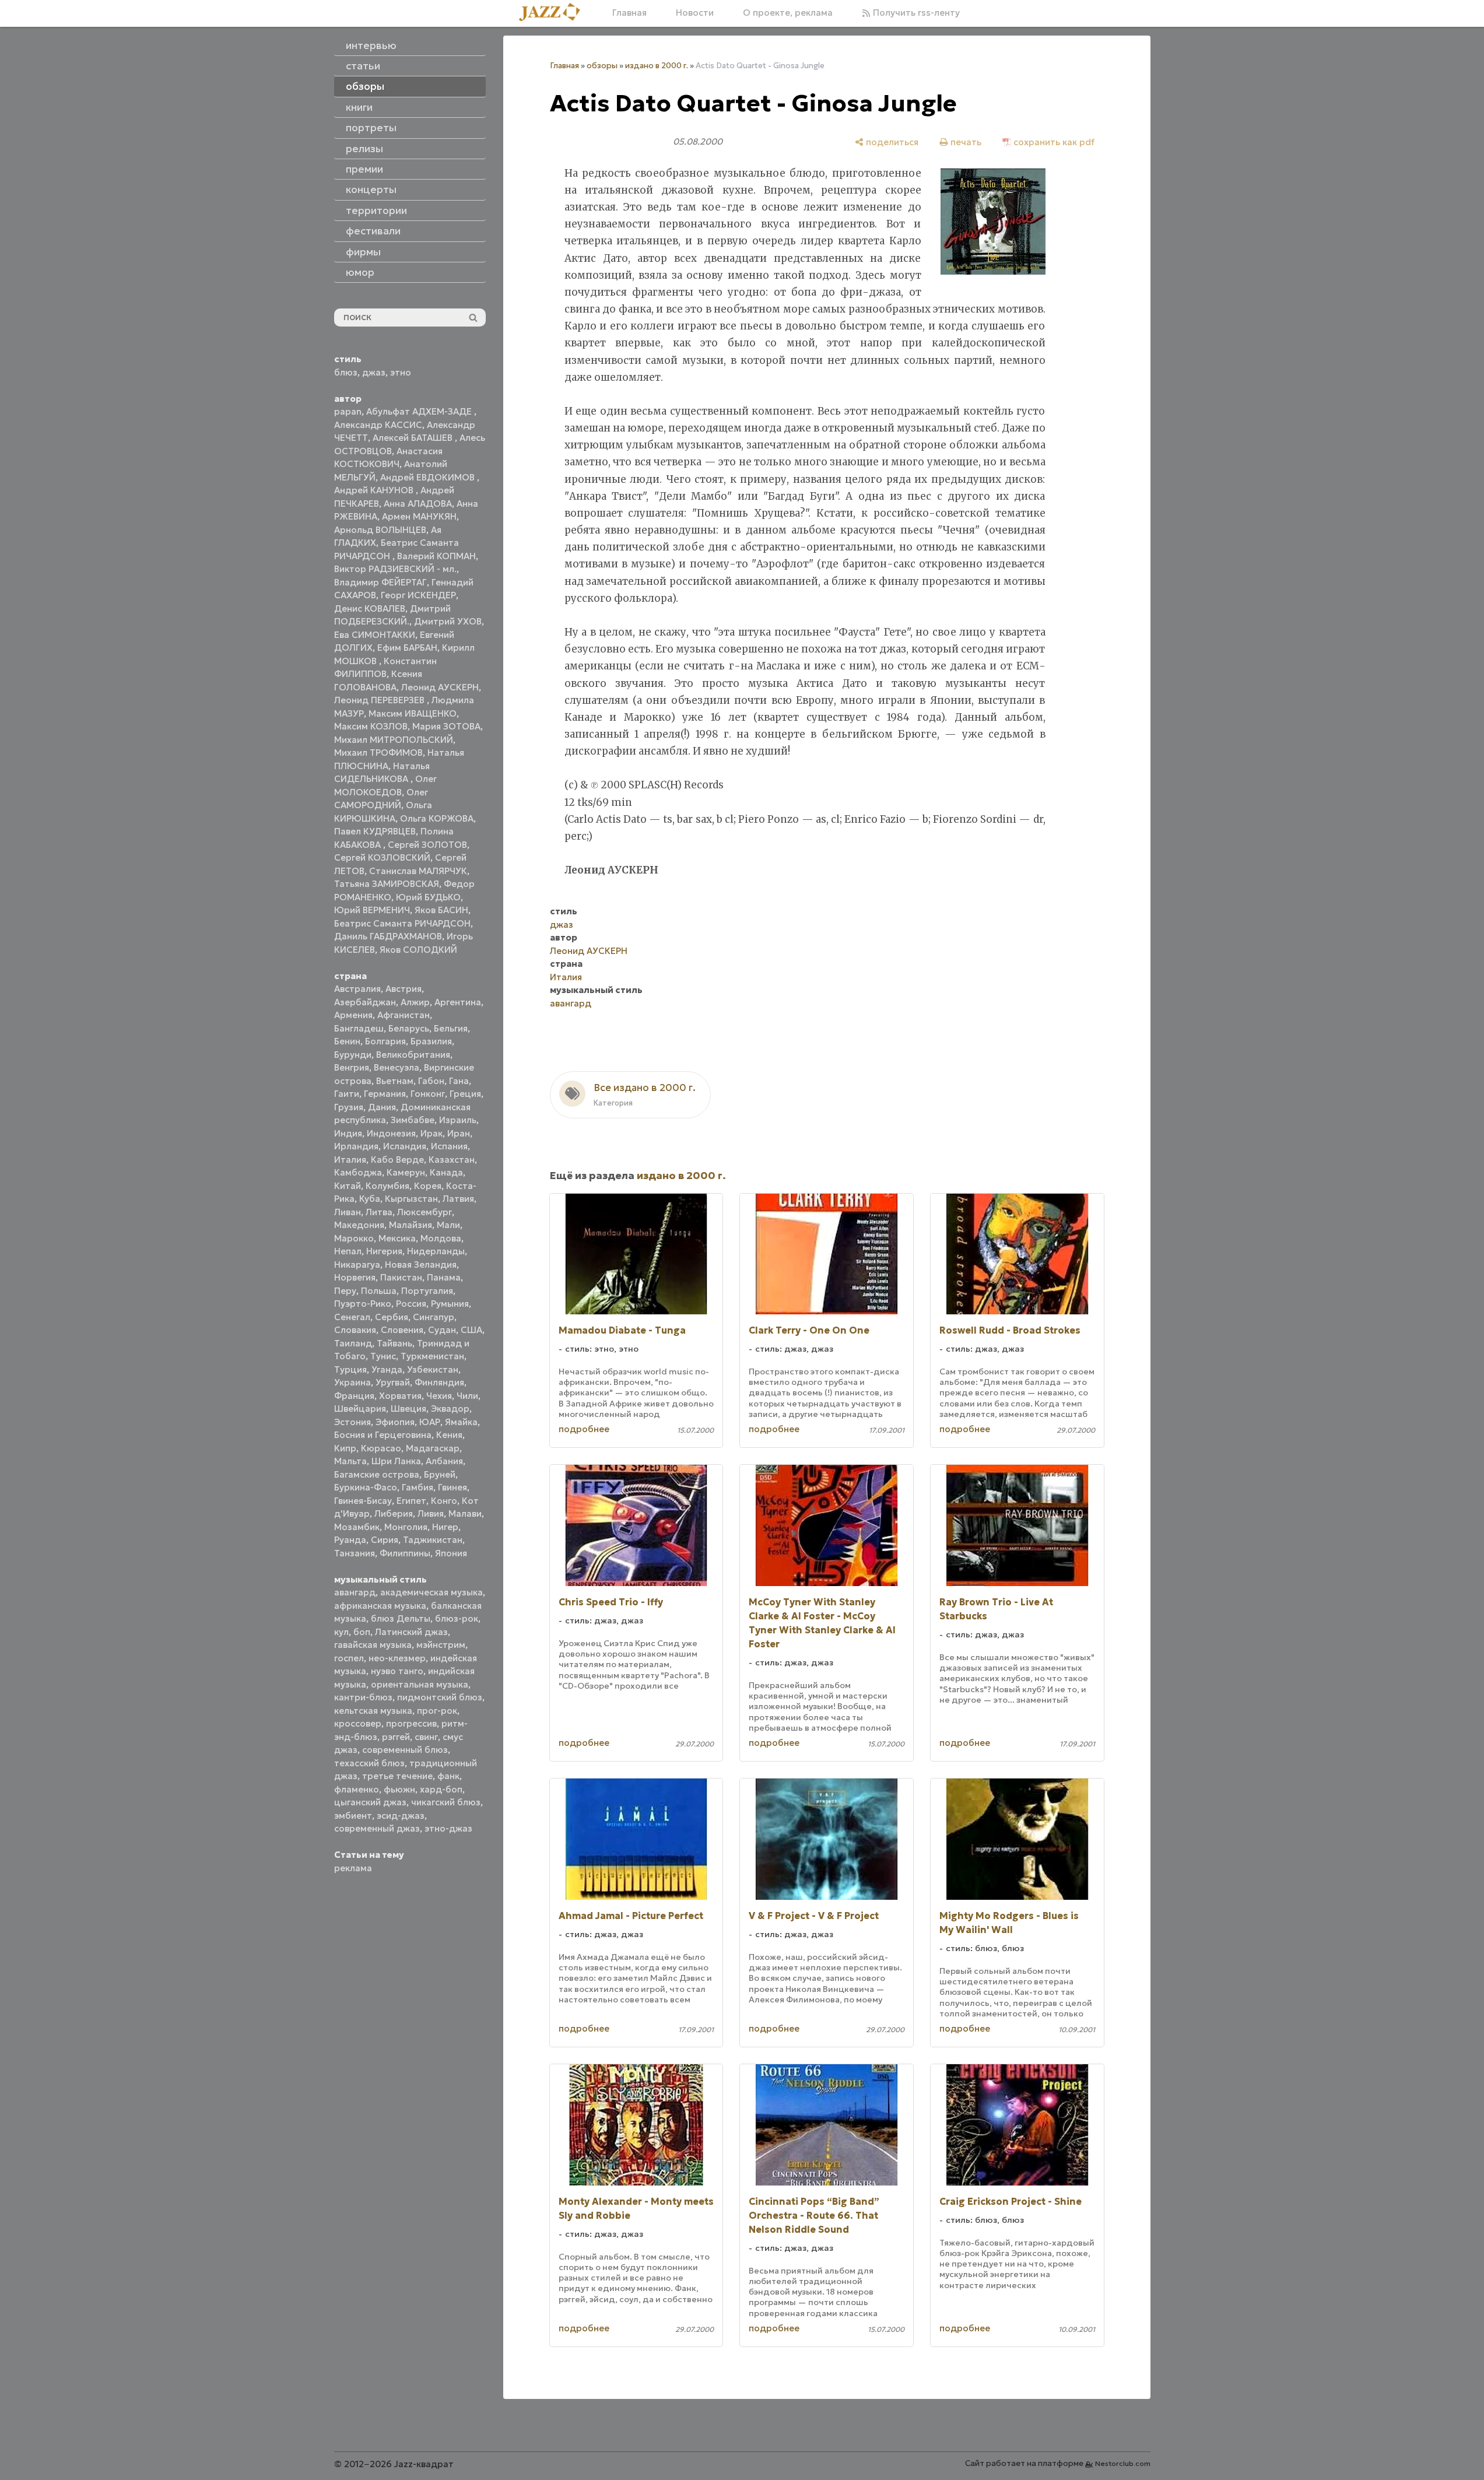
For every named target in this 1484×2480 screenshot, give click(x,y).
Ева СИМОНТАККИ (375, 635)
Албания (444, 1461)
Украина (352, 1382)
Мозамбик (357, 1527)
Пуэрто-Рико (363, 1304)
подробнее (584, 1429)
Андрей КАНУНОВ (375, 490)
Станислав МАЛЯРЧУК (418, 871)
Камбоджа (358, 1172)
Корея (428, 1186)
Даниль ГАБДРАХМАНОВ (388, 936)
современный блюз (405, 1750)
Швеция (408, 1409)
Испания (449, 1146)
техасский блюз (369, 1763)
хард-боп (441, 1789)
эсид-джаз (401, 1816)
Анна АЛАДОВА (418, 504)
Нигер (445, 1527)
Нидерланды (436, 1251)
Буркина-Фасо (366, 1487)
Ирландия (356, 1146)
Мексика (397, 1238)
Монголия (406, 1527)
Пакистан (401, 1277)
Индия (348, 1133)
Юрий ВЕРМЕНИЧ (372, 910)
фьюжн (399, 1789)
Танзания (355, 1553)
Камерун (406, 1172)
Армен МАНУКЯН (419, 516)
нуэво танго (397, 1671)
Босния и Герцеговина (383, 1435)
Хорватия (400, 1396)
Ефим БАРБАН (407, 648)
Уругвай (393, 1382)
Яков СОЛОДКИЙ (418, 950)
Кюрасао (381, 1448)
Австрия (404, 989)
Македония (359, 1225)
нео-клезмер (397, 1658)
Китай (348, 1186)
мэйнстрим (441, 1645)
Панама (444, 1277)
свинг (426, 1737)
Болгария (385, 1041)
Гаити (347, 1094)
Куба (370, 1199)
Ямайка (461, 1422)
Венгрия (352, 1067)
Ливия (431, 1513)
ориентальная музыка (420, 1684)
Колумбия (387, 1186)
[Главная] (554, 13)
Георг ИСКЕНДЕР (418, 595)
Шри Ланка (396, 1461)
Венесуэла (397, 1067)
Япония (451, 1553)
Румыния (450, 1304)
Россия (411, 1304)
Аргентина (458, 1002)
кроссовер (358, 1723)
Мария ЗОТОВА (446, 726)
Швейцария (360, 1409)
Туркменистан (432, 1356)
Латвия (458, 1199)
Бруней (440, 1474)
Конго (444, 1501)
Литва (379, 1212)
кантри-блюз (363, 1697)
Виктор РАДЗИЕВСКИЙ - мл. (395, 569)
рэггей (396, 1737)
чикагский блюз (446, 1802)
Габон (431, 1081)
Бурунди (353, 1055)
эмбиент (353, 1816)
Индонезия (391, 1133)
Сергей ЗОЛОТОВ (427, 845)
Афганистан (404, 1015)
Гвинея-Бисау (363, 1501)
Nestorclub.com (1123, 2463)
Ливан (348, 1212)
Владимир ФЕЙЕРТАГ (380, 582)
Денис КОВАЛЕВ (370, 608)
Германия (385, 1094)
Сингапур (434, 1317)
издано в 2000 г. (657, 66)
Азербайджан (365, 1002)
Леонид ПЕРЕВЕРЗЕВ (380, 700)
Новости (695, 13)
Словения (402, 1330)
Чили (467, 1396)
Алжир (415, 1002)
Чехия (439, 1396)
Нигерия (384, 1251)
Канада (446, 1172)
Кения (449, 1435)
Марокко (354, 1238)
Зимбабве (413, 1120)
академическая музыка (431, 1592)
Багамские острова (377, 1474)
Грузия (349, 1107)
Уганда (387, 1369)
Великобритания (413, 1055)
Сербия (392, 1317)
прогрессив (411, 1723)
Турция (350, 1369)
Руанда (350, 1540)
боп (362, 1632)
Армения (353, 1015)
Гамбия (418, 1487)
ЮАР (430, 1422)
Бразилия (431, 1041)
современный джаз (377, 1828)
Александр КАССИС (378, 425)
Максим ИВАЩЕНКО (413, 713)
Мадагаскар (433, 1448)
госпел (349, 1658)
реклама (353, 1868)
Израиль (458, 1120)
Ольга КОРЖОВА (437, 818)
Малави (465, 1513)
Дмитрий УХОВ (448, 621)
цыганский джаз (370, 1802)
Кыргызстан (411, 1199)
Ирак (431, 1133)
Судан (442, 1330)
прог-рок (437, 1711)
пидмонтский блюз (440, 1697)
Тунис (383, 1356)
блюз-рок (457, 1618)
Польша (379, 1291)
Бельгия (451, 1028)
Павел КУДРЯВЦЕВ (375, 831)
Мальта (350, 1461)
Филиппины (405, 1553)
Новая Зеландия (421, 1264)
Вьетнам (395, 1081)
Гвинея (452, 1487)
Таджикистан (433, 1540)
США (471, 1330)
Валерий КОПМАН (436, 556)
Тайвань (394, 1343)
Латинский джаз (411, 1632)
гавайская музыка (373, 1645)
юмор (360, 272)
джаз (374, 372)
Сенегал (352, 1317)
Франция (354, 1396)
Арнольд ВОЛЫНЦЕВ (380, 530)
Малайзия (411, 1225)
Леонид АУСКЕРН (440, 687)
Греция (465, 1094)
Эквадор (450, 1409)
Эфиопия (395, 1422)
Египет (411, 1501)
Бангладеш (359, 1028)
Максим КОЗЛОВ (371, 726)
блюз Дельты (401, 1618)
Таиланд (353, 1343)
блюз (346, 372)
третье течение (397, 1776)
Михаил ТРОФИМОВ (378, 753)
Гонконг (428, 1094)
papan (348, 411)
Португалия (427, 1291)
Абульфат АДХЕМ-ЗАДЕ (420, 411)
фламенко (357, 1789)
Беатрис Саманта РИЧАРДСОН (402, 923)
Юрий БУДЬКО (428, 897)
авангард (355, 1592)
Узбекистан (433, 1369)
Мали (448, 1225)
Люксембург (424, 1212)
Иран (459, 1133)
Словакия (355, 1330)
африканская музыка (380, 1606)
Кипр (345, 1448)
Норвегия (355, 1277)
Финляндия (439, 1382)
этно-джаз (448, 1828)
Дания (382, 1107)
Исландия (405, 1146)
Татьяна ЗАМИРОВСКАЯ (387, 884)
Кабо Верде (397, 1160)
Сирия (385, 1540)
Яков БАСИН (441, 910)
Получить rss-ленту (915, 13)
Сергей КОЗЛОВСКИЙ (382, 857)
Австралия (357, 989)
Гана (459, 1081)
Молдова (441, 1238)
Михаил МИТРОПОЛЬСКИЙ (394, 740)
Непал (348, 1251)
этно (401, 372)
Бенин (347, 1041)
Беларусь (409, 1028)
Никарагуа (357, 1264)
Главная (629, 13)
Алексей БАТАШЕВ (414, 438)
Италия (350, 1160)
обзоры (602, 66)
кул (341, 1632)
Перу (345, 1291)
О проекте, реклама (788, 13)
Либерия (394, 1513)
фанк (448, 1776)
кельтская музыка (373, 1711)
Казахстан (452, 1160)
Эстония (352, 1422)
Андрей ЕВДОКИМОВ (429, 477)
